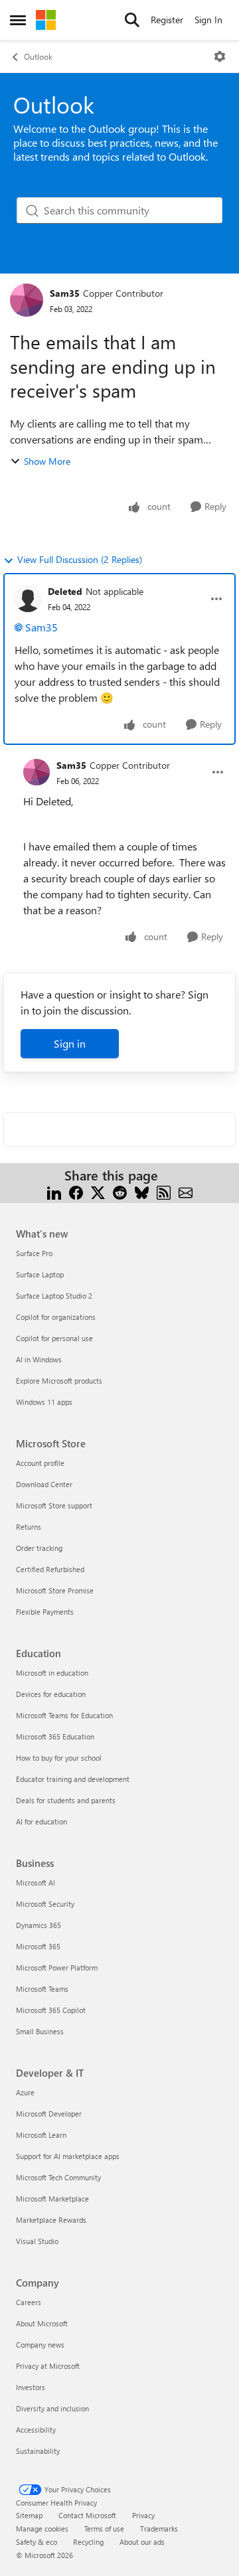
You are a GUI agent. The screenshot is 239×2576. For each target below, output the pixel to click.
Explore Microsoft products (59, 1381)
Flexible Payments (45, 1612)
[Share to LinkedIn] (54, 1191)
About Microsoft (42, 2323)
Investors (31, 2387)
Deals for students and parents (66, 1800)
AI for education (41, 1821)
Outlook (38, 56)
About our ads (142, 2542)
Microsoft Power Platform (57, 1968)
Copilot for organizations (56, 1317)
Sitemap (29, 2515)
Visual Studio (37, 2241)
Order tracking (39, 1548)
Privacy (143, 2515)
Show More (47, 461)
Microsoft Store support (54, 1505)
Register (167, 20)
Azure (25, 2092)
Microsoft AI (36, 1883)
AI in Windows (39, 1359)
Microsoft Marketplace (52, 2199)
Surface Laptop (40, 1274)
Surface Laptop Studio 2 (54, 1296)
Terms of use (104, 2529)
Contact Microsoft (87, 2515)
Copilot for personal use (54, 1338)
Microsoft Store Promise (55, 1590)
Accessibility (36, 2430)
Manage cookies (42, 2529)
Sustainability (38, 2451)
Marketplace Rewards (51, 2220)
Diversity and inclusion (52, 2408)
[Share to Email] (186, 1191)
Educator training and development (73, 1779)
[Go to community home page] (46, 20)
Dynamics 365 (39, 1925)
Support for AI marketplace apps (68, 2156)
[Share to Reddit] (120, 1191)
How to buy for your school (59, 1758)
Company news (40, 2345)
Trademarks (159, 2529)
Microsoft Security (45, 1904)
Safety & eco (37, 2542)
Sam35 (65, 293)
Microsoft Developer (49, 2114)
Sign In (208, 20)
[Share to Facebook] (76, 1191)
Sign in (70, 1043)
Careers (29, 2302)
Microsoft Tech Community (58, 2177)
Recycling (88, 2542)
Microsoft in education (52, 1673)
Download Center (44, 1484)
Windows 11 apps (44, 1402)
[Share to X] (98, 1191)
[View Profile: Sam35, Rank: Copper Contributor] (27, 300)
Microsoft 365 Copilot (51, 2010)
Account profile (40, 1463)
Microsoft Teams (42, 1989)
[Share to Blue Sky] (142, 1191)
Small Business (40, 2031)
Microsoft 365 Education (55, 1736)
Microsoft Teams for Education (64, 1715)
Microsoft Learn (41, 2135)
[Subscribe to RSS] (164, 1191)
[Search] (132, 20)
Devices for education (51, 1694)
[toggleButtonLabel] (220, 56)
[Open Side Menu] (18, 20)
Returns (29, 1527)
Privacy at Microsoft (48, 2366)
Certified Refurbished (50, 1569)
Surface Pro (34, 1253)
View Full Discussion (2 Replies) (80, 559)
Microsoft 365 (38, 1946)
